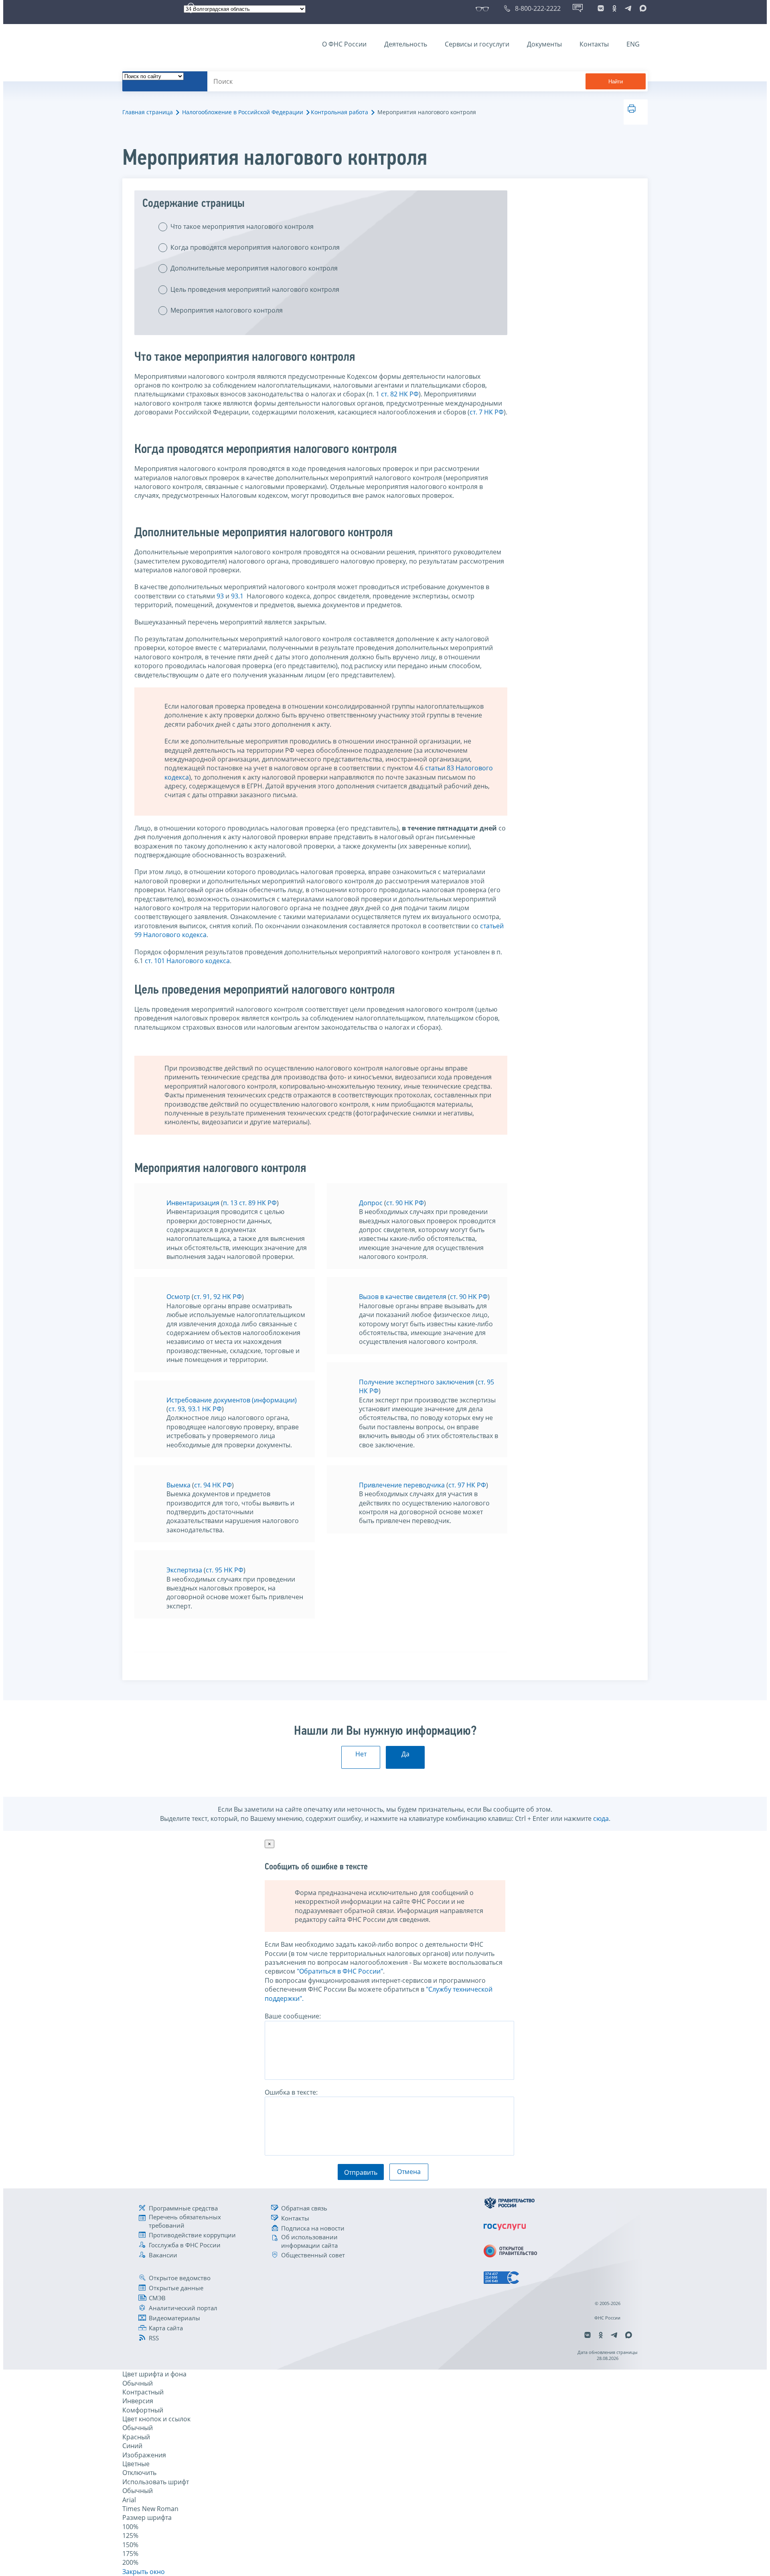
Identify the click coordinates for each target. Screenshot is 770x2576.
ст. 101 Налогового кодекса (187, 961)
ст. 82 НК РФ (400, 394)
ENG (633, 44)
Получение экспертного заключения (416, 1382)
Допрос (371, 1203)
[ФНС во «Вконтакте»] (601, 8)
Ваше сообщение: (293, 2016)
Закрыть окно (144, 2572)
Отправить (361, 2172)
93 (220, 596)
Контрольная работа (339, 112)
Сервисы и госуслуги (477, 44)
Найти (616, 82)
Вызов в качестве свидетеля (403, 1297)
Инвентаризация (193, 1203)
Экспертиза (184, 1570)
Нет (361, 1754)
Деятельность (406, 44)
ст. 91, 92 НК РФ (218, 1297)
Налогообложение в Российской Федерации (243, 112)
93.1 (237, 596)
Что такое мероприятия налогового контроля (242, 226)
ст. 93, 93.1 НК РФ (195, 1409)
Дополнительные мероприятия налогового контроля (254, 268)
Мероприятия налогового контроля (227, 310)
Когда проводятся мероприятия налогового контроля (255, 247)
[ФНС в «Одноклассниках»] (614, 8)
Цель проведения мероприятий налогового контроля (255, 289)
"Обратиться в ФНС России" (340, 1971)
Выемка (178, 1485)
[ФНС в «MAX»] (642, 8)
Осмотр (178, 1297)
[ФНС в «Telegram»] (628, 8)
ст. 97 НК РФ (467, 1485)
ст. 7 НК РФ (487, 412)
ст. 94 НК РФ (213, 1485)
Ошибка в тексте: (291, 2092)
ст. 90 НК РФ (405, 1203)
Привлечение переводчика (402, 1485)
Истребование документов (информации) (232, 1400)
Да (405, 1754)
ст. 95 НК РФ (225, 1570)
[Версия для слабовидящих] (484, 8)
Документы (544, 44)
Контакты (594, 44)
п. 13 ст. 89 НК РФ (250, 1203)
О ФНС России (344, 44)
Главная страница (148, 112)
